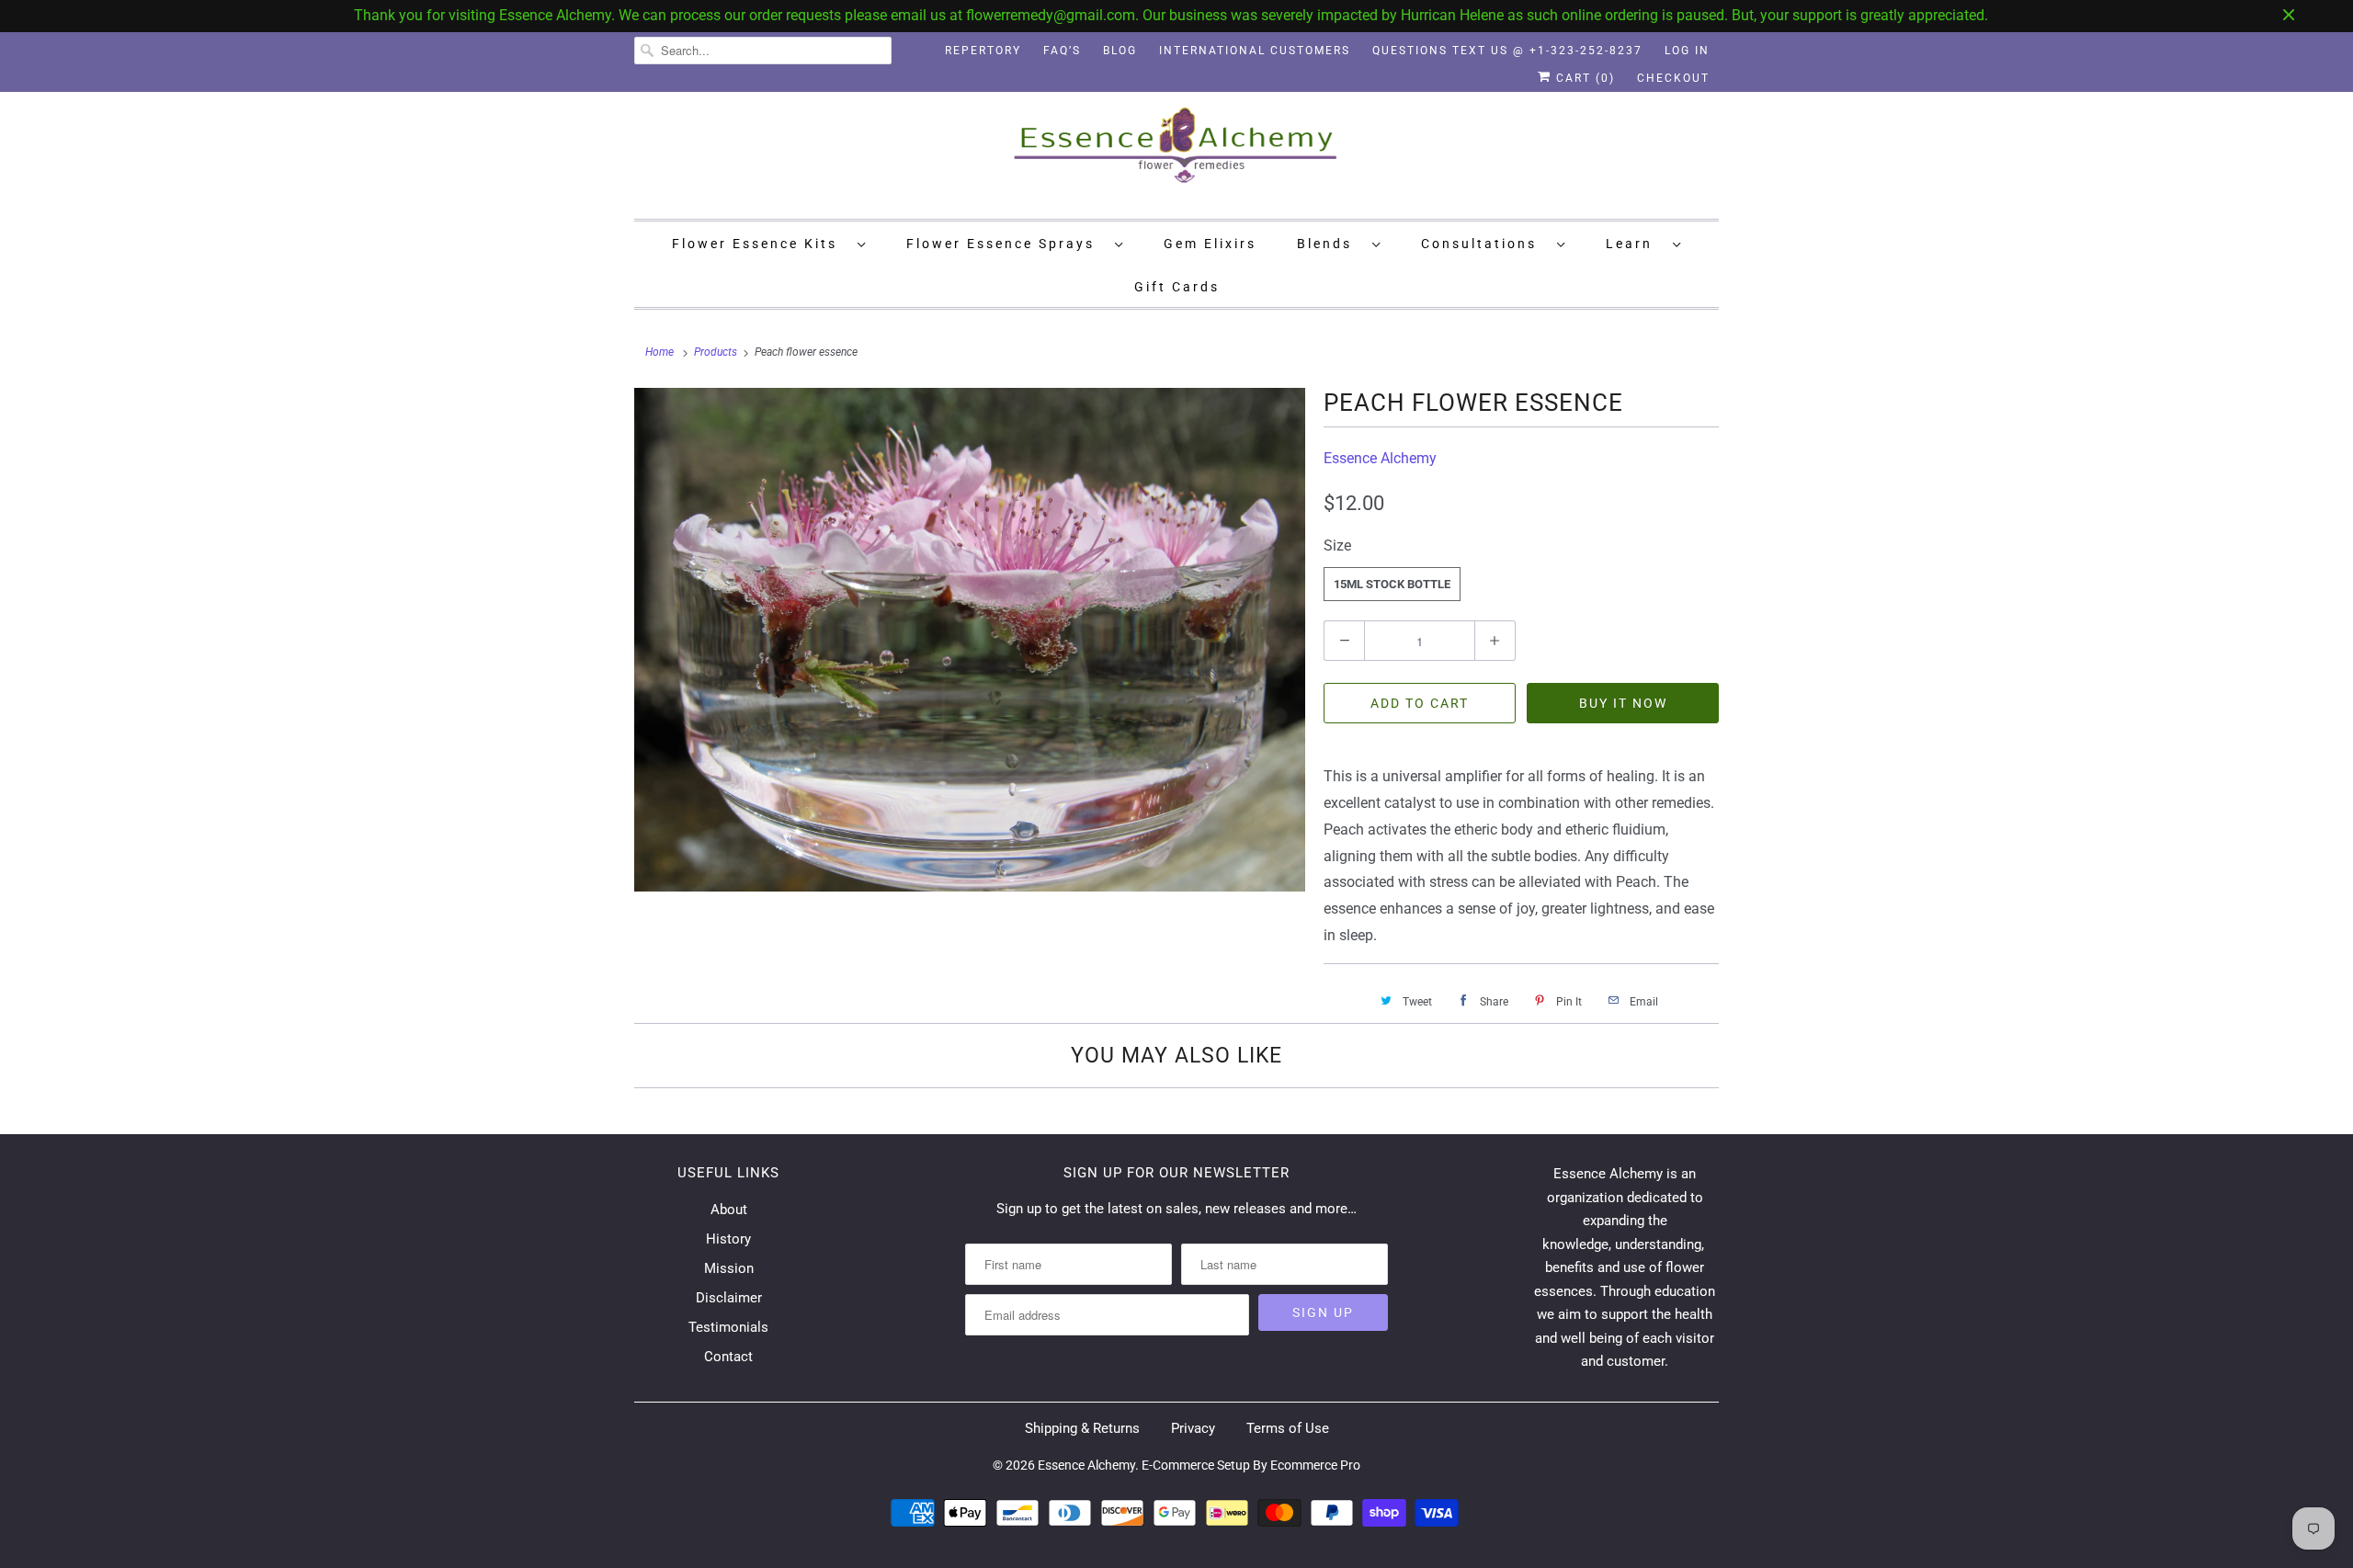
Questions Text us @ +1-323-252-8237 (1507, 51)
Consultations (1484, 244)
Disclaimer (729, 1298)
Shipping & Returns (1082, 1428)
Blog (1120, 51)
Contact (728, 1357)
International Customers (1255, 51)
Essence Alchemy (1380, 458)
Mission (729, 1268)
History (728, 1239)
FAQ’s (1062, 51)
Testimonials (728, 1327)
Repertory (983, 51)
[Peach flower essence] (970, 640)
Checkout (1673, 78)
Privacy (1193, 1428)
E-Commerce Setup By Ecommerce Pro (1251, 1465)
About (729, 1210)
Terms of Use (1288, 1428)
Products (716, 352)
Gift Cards (1177, 287)
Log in (1687, 51)
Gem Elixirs (1210, 244)
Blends (1330, 244)
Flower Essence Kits (760, 244)
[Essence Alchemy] (1176, 153)
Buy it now (1623, 703)
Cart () (1583, 78)
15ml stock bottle (1392, 584)
